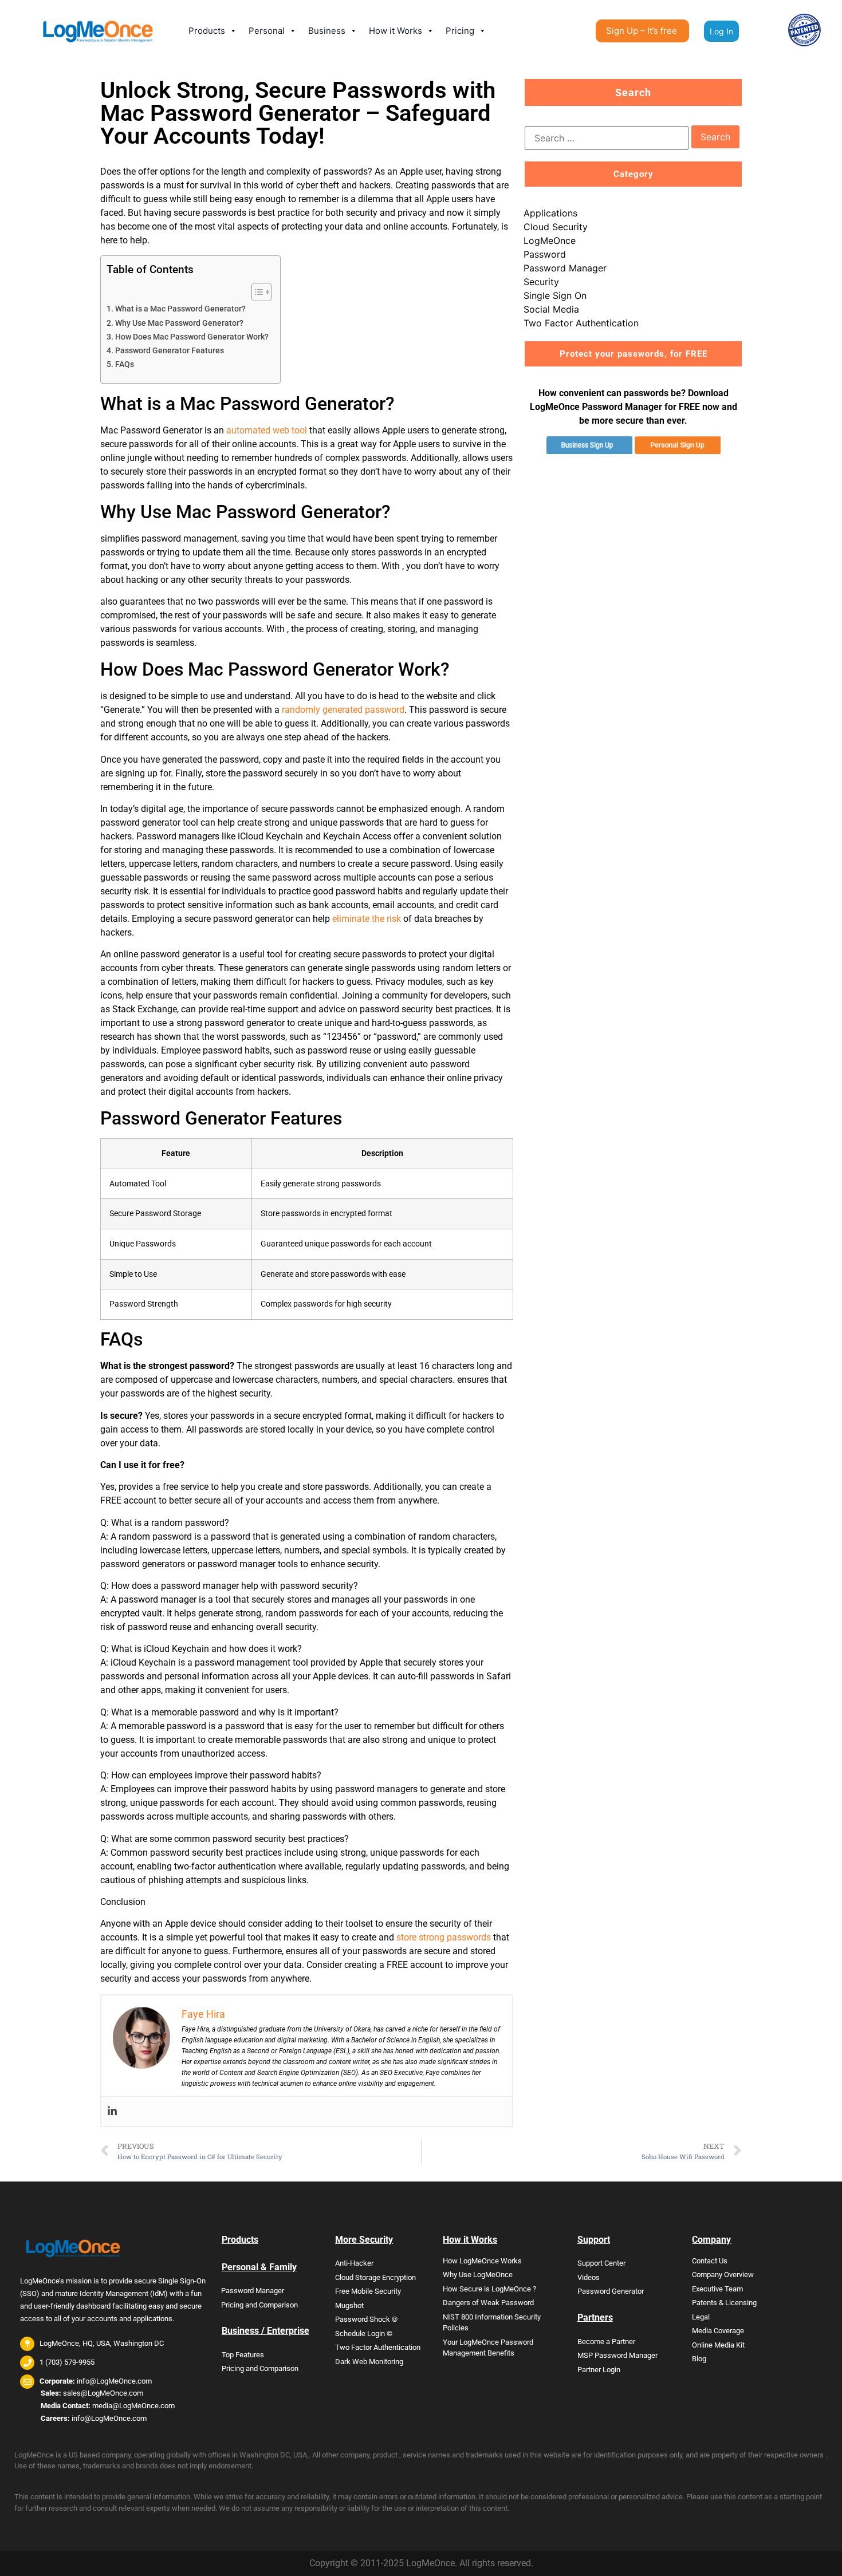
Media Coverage (718, 2331)
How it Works (396, 31)
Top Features (243, 2355)
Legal (701, 2317)
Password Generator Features (170, 351)
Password (545, 254)
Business (327, 31)
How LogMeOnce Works (482, 2261)
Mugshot (349, 2305)
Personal (267, 31)
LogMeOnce (550, 240)
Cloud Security (556, 227)
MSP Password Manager (617, 2355)
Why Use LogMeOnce (478, 2275)
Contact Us (710, 2261)
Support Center (601, 2263)
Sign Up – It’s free (642, 31)
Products (207, 31)
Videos (589, 2277)
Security (541, 282)
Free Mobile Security (368, 2291)
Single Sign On (555, 295)
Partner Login (599, 2370)
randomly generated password (343, 710)
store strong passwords (444, 1937)
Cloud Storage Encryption (375, 2277)
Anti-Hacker (354, 2263)
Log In (721, 31)
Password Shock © (366, 2319)
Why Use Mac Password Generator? (179, 323)
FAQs (125, 364)
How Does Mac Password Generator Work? (192, 337)
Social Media (551, 309)
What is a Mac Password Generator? (180, 309)
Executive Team (717, 2289)
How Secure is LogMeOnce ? (489, 2289)
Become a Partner (606, 2342)
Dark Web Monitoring (369, 2362)
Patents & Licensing (724, 2303)
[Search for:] (607, 138)
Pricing (460, 31)
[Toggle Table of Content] (256, 292)
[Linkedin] (112, 2111)
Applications (550, 213)
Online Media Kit (718, 2345)
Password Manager (565, 268)
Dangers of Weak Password (488, 2303)
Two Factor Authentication (581, 323)
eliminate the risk (367, 919)
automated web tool (267, 430)
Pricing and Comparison (259, 2305)
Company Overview (723, 2275)
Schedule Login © (364, 2334)
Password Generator (611, 2291)
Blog (699, 2359)
